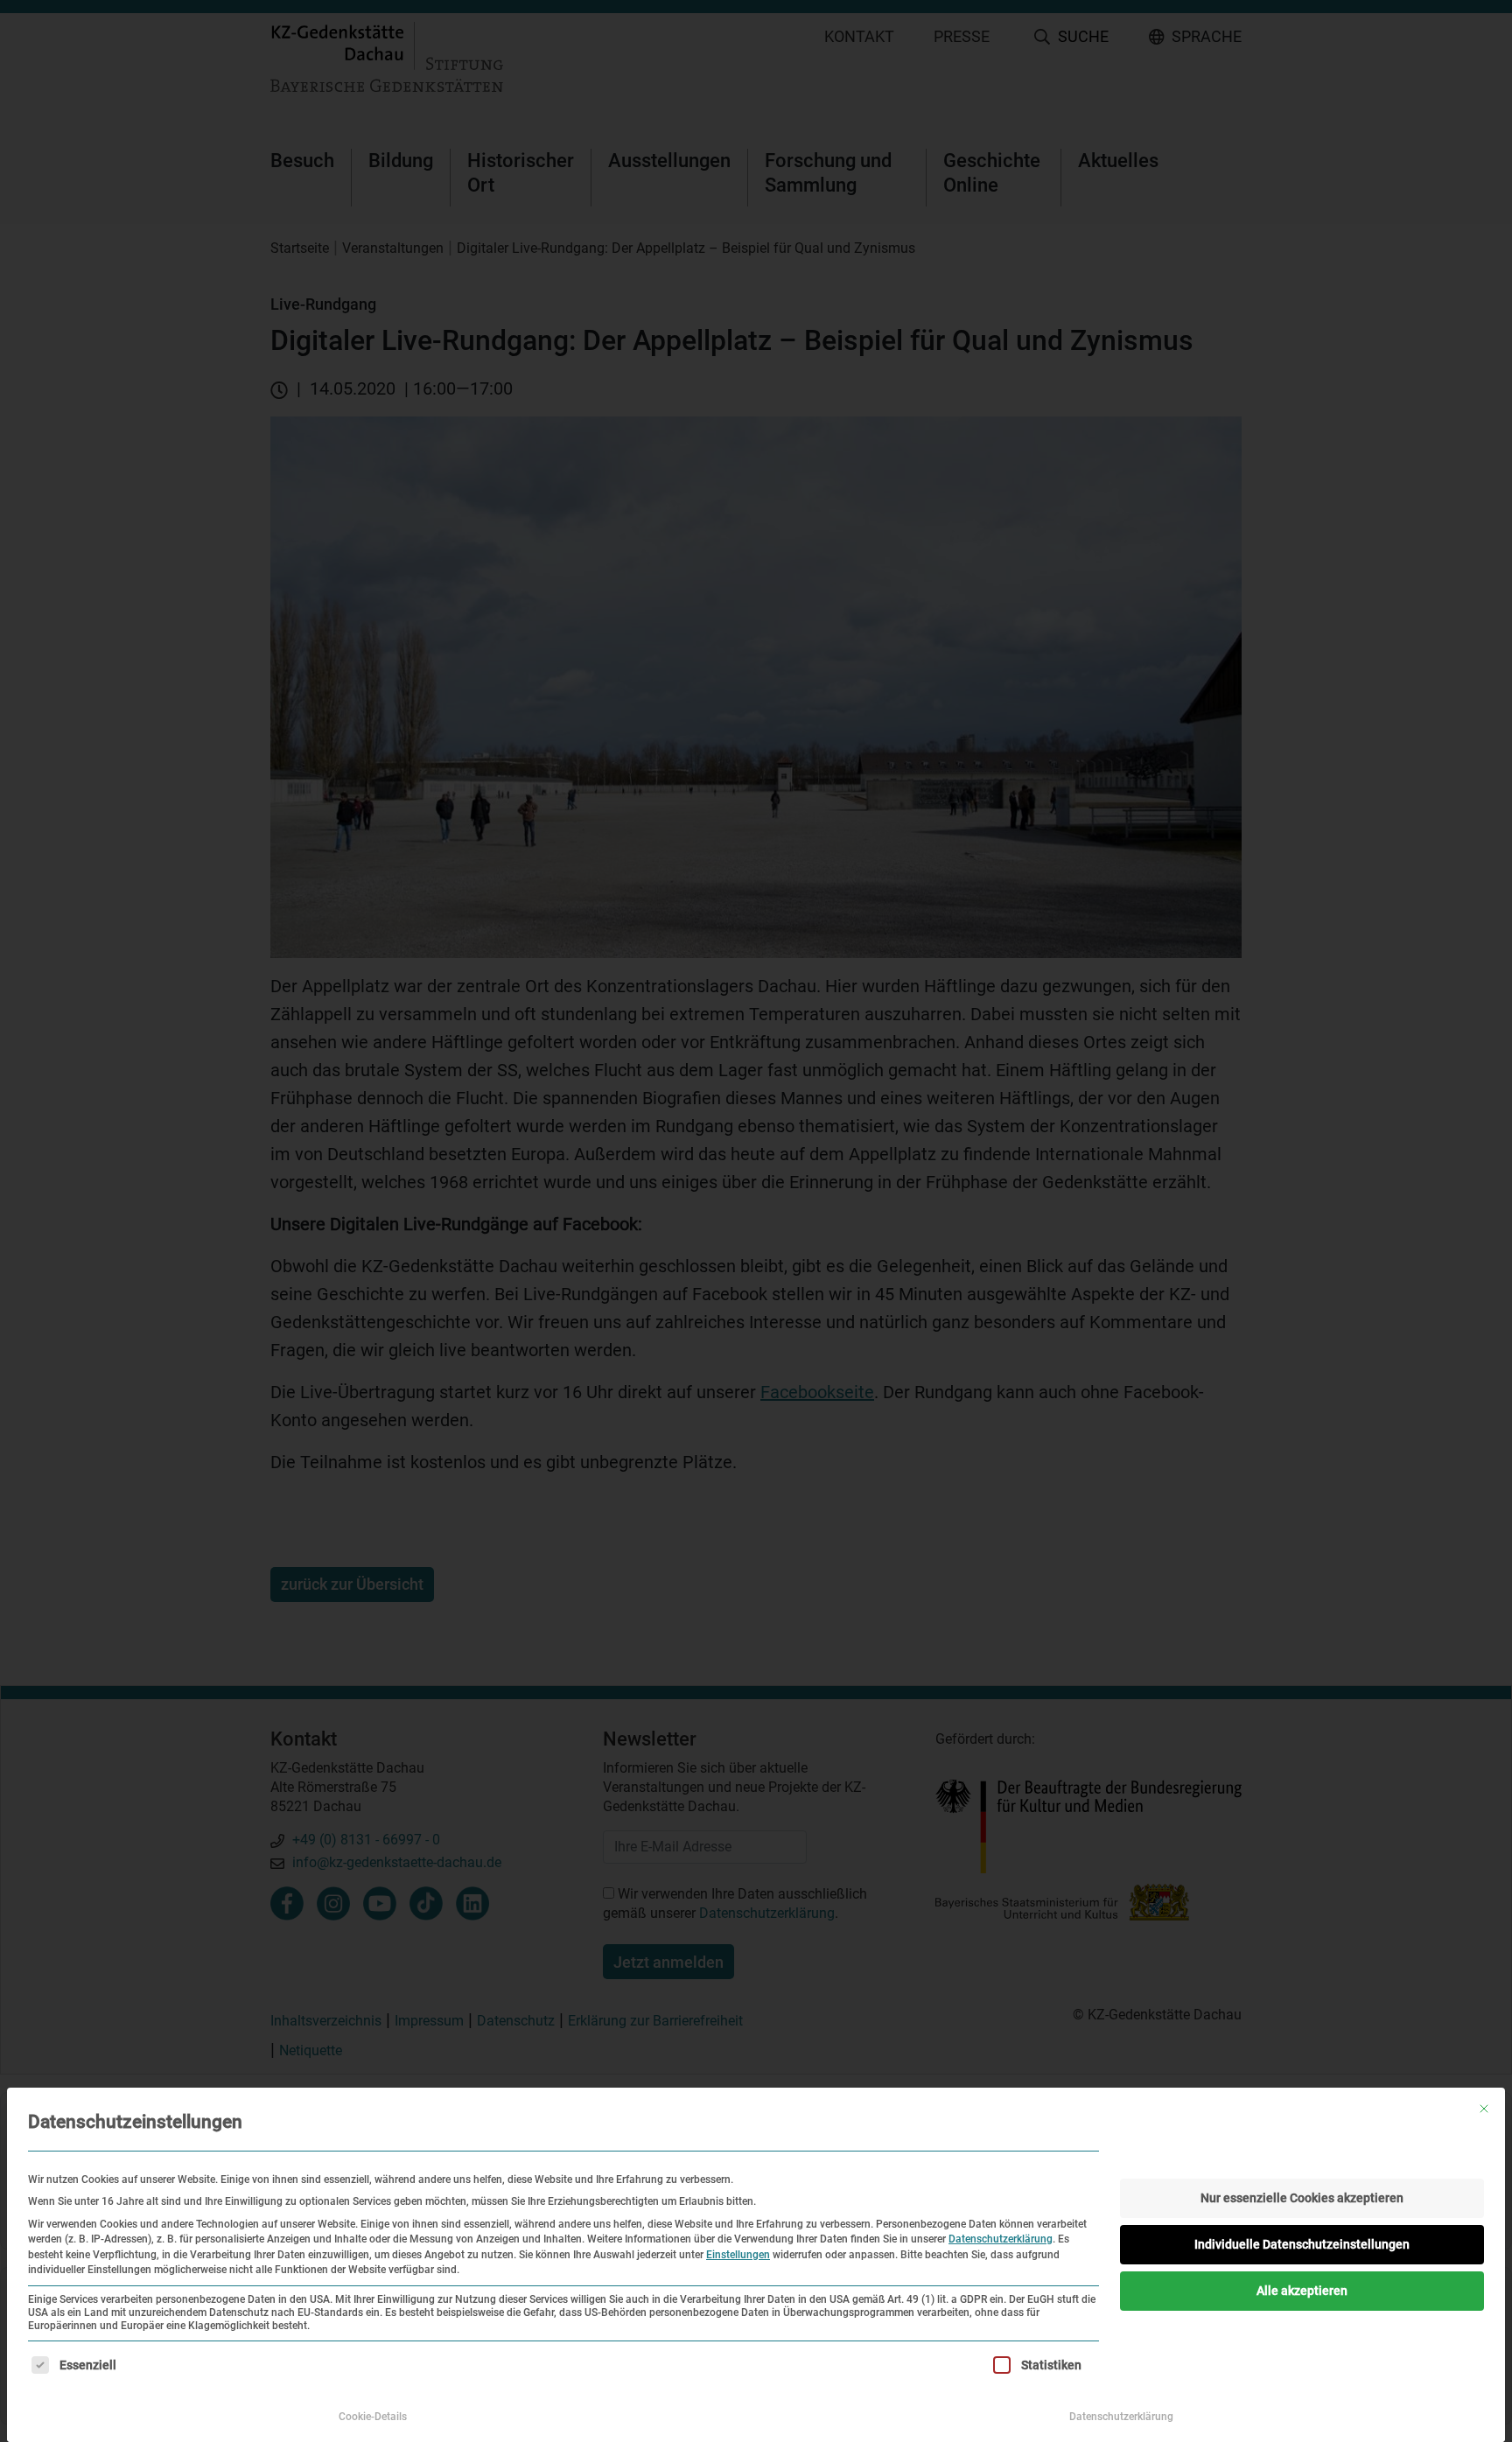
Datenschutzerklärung (1001, 2239)
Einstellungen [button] (738, 2255)
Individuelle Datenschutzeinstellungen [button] (1302, 2244)
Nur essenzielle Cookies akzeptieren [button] (1302, 2198)
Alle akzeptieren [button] (1302, 2291)
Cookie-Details (373, 2417)
